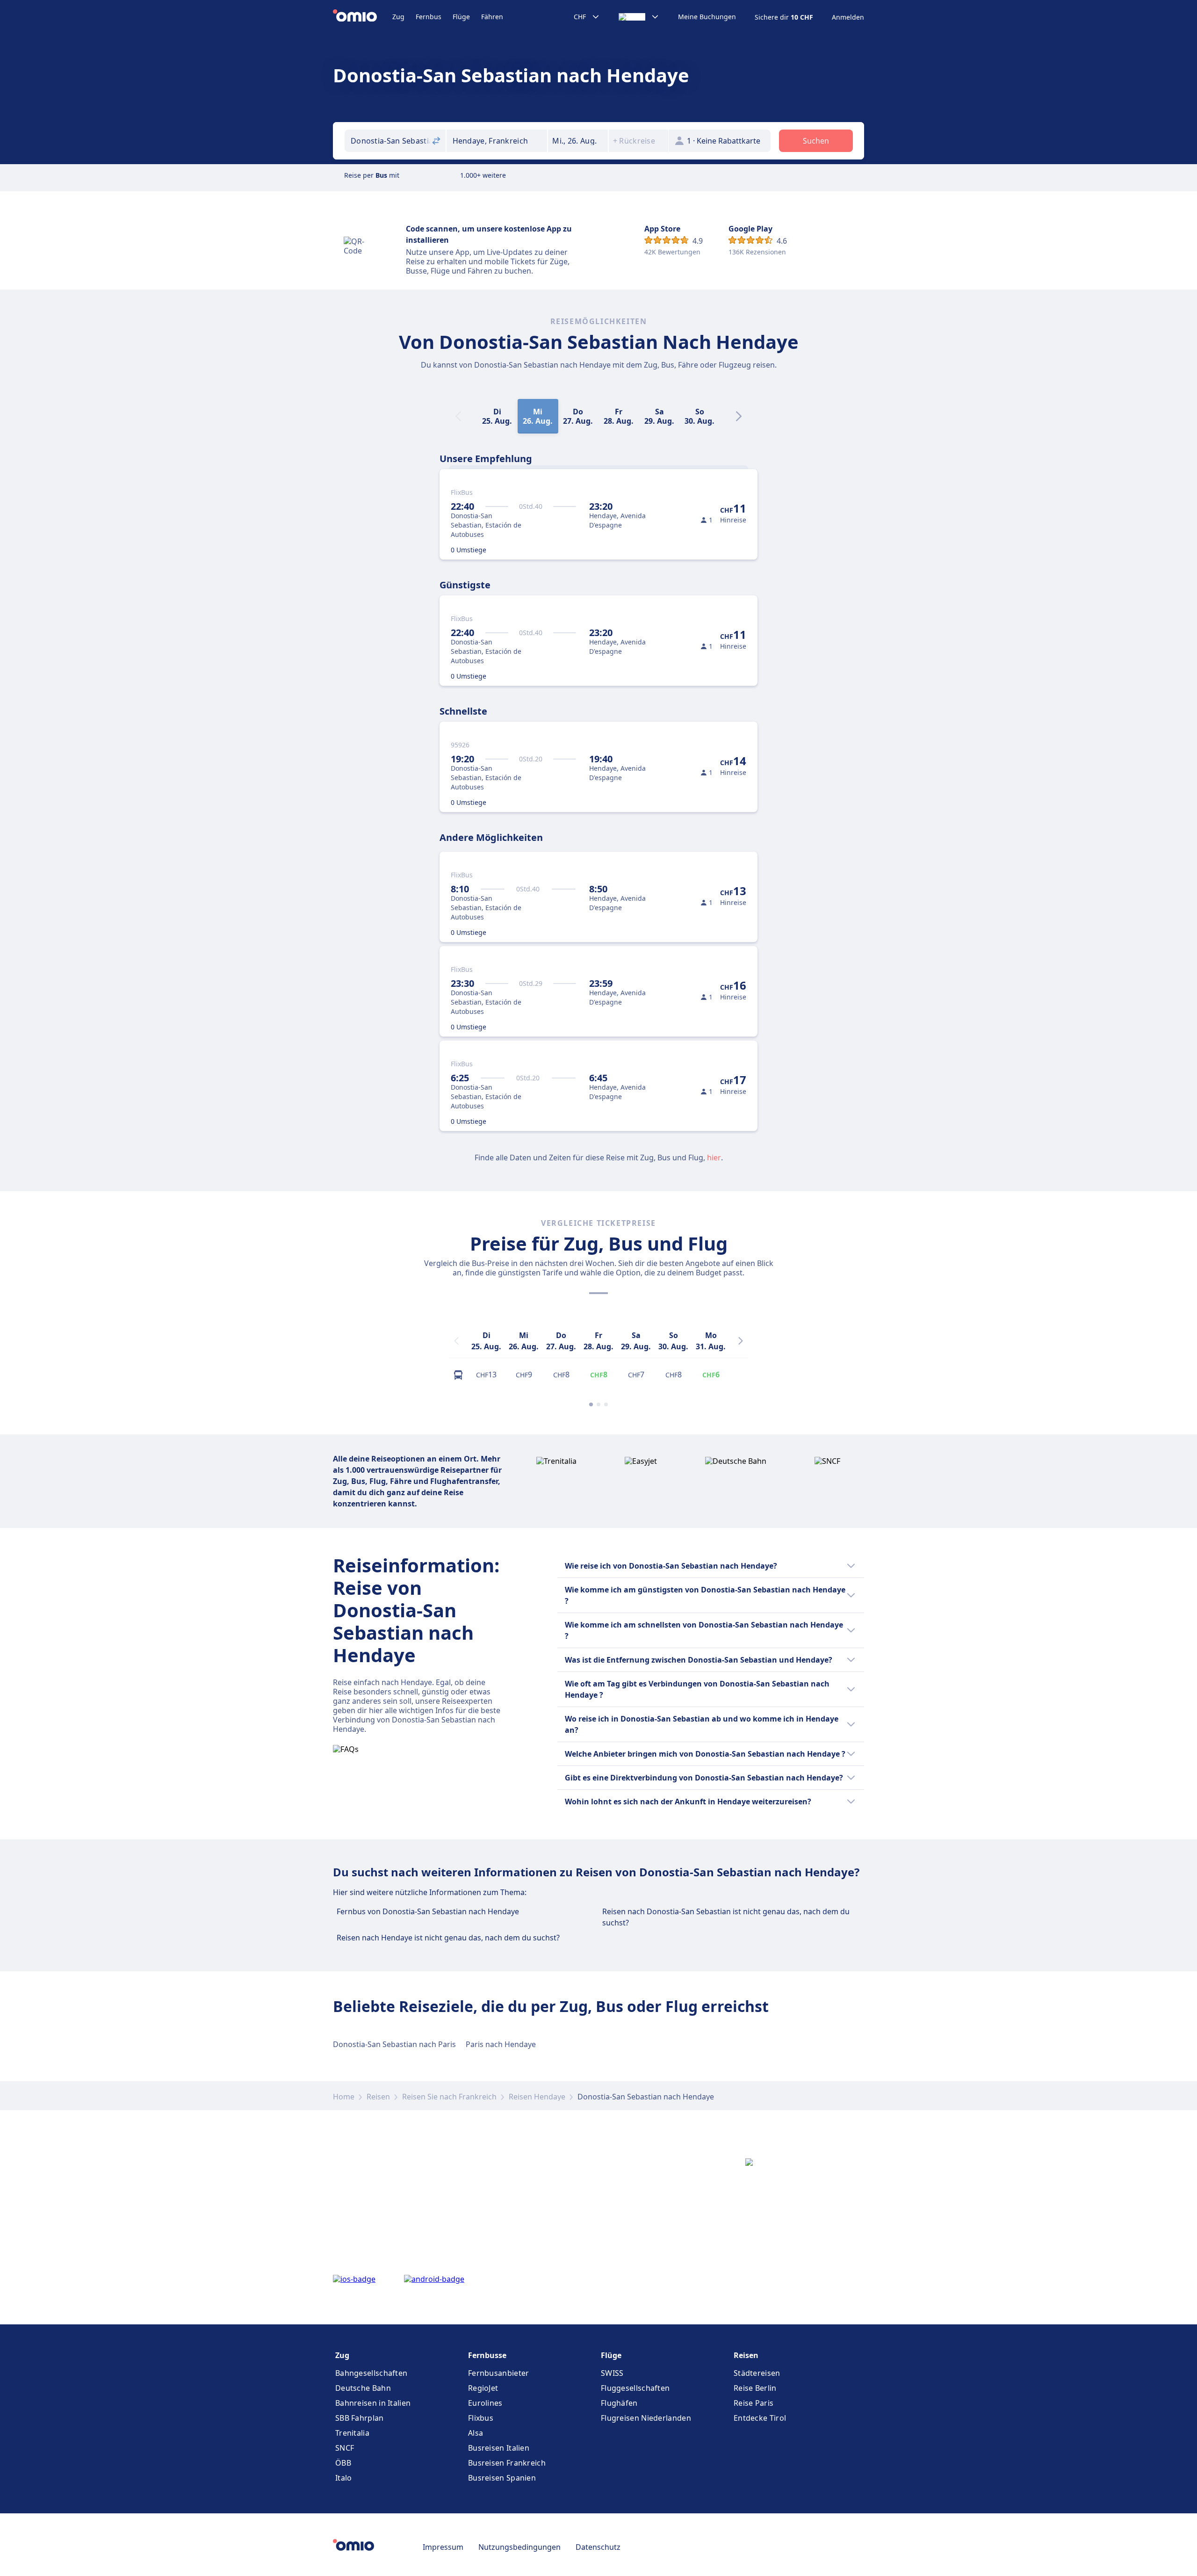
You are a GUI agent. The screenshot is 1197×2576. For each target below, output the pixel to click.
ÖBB (343, 2463)
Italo (344, 2478)
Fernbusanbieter (499, 2373)
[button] (578, 141)
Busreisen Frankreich (507, 2463)
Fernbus (429, 17)
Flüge (461, 17)
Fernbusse (487, 2355)
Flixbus (481, 2418)
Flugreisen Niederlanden (646, 2418)
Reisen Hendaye (537, 2097)
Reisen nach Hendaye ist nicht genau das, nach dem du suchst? (448, 1938)
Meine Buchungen (707, 17)
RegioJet (483, 2388)
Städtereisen (757, 2373)
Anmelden (848, 17)
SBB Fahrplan (360, 2418)
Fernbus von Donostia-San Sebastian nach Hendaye (428, 1911)
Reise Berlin (755, 2388)
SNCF (345, 2448)
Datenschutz (598, 2547)
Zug (398, 17)
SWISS (612, 2373)
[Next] (739, 416)
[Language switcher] (639, 17)
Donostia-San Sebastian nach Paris (394, 2044)
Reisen (378, 2097)
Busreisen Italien (499, 2448)
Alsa (476, 2433)
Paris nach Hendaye (501, 2044)
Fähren (492, 17)
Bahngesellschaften (371, 2373)
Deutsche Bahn (363, 2388)
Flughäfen (619, 2403)
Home (344, 2097)
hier (714, 1158)
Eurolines (485, 2403)
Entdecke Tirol (760, 2418)
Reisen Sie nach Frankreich (449, 2097)
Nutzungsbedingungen (519, 2547)
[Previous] (456, 1341)
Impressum (443, 2547)
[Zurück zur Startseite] (363, 17)
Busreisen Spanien (502, 2478)
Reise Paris (754, 2403)
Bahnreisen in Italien (373, 2403)
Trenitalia (352, 2433)
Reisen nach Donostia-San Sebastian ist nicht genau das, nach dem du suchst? (726, 1917)
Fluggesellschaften (635, 2388)
